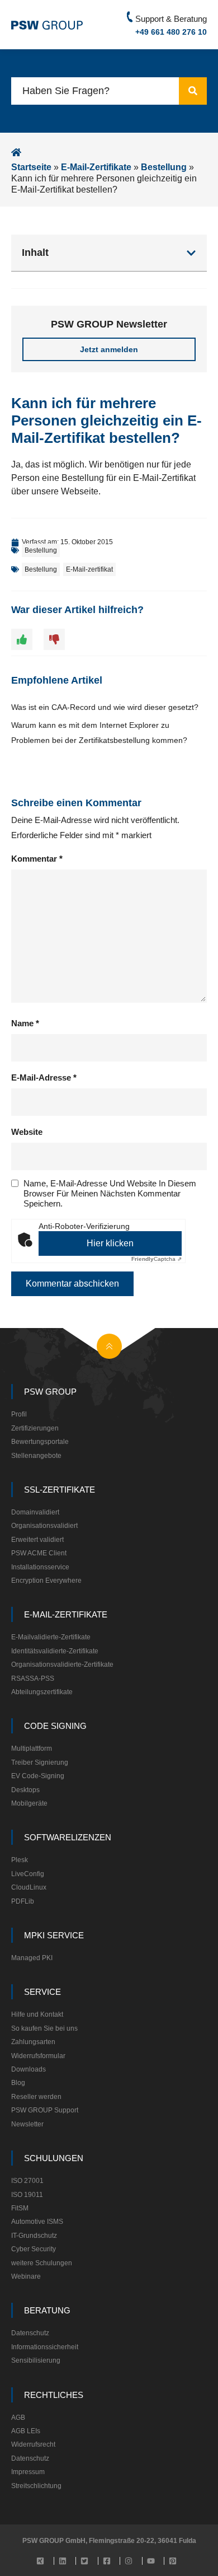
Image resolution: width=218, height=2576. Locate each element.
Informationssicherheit (45, 2347)
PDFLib (23, 1901)
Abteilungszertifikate (42, 1692)
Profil (19, 1414)
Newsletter (27, 2124)
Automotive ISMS (37, 2222)
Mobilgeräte (29, 1803)
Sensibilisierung (36, 2360)
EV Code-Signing (38, 1776)
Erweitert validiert (37, 1540)
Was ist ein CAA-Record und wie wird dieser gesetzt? (105, 707)
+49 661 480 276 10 (171, 32)
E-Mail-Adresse (44, 1077)
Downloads (29, 2069)
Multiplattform (32, 1748)
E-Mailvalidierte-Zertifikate (51, 1637)
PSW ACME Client (39, 1553)
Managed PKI (32, 1958)
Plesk (20, 1860)
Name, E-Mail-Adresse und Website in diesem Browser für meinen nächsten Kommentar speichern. (110, 1193)
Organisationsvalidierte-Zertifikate (62, 1665)
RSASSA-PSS (33, 1679)
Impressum (28, 2472)
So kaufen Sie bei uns (44, 2028)
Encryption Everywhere (46, 1581)
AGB (18, 2418)
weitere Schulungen (42, 2263)
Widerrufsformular (38, 2056)
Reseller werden (36, 2097)
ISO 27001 (27, 2181)
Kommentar (37, 859)
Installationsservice (40, 1567)
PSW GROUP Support (45, 2110)
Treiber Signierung (40, 1762)
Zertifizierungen (35, 1428)
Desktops (25, 1790)
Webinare (26, 2276)
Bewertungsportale (40, 1442)
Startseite (31, 167)
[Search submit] (193, 91)
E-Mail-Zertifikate (96, 167)
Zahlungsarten (33, 2042)
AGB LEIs (26, 2431)
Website (27, 1132)
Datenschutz (30, 2333)
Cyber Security (34, 2249)
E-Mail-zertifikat (89, 569)
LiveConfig (28, 1874)
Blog (18, 2083)
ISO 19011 (27, 2195)
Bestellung (164, 167)
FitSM (20, 2208)
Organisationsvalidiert (44, 1526)
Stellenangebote (36, 1456)
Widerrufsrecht (33, 2444)
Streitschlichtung (36, 2486)
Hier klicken (110, 1243)
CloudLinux (29, 1887)
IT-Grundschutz (34, 2236)
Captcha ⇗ (157, 1259)
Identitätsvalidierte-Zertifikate (55, 1651)
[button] (191, 253)
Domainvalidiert (35, 1512)
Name (25, 1023)
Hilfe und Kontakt (37, 2014)
